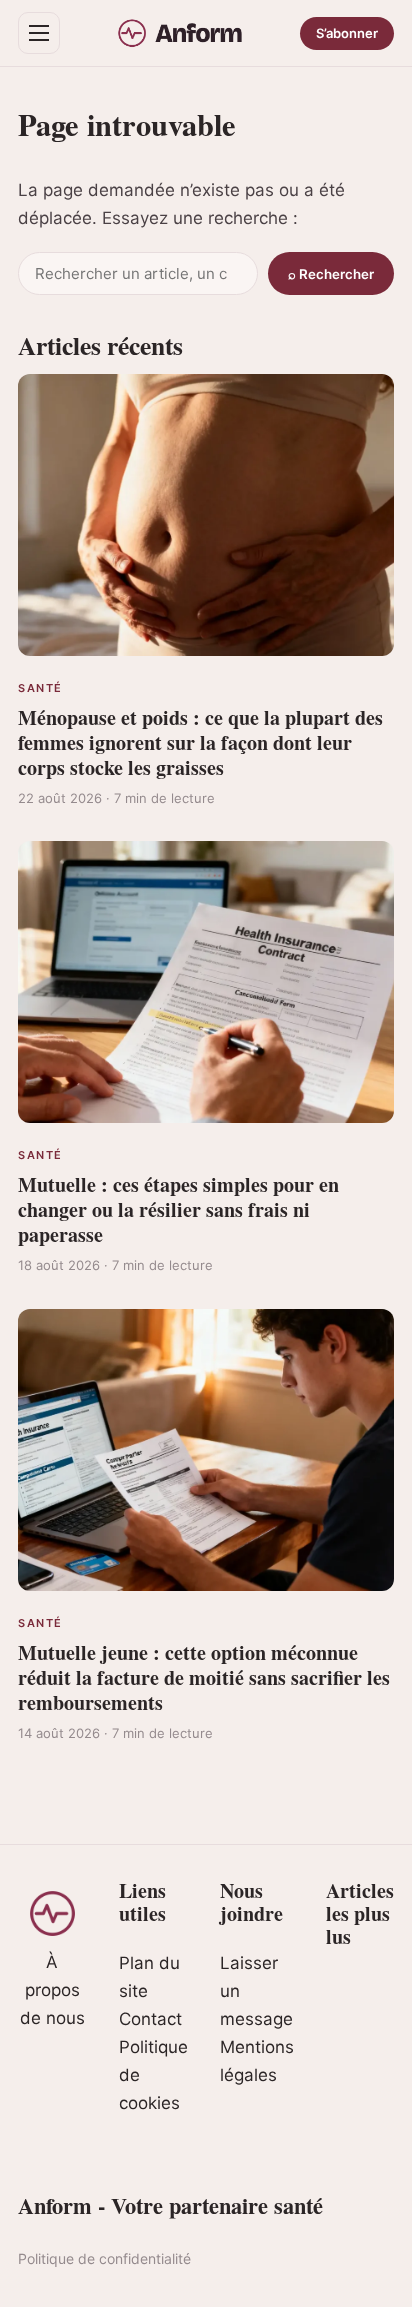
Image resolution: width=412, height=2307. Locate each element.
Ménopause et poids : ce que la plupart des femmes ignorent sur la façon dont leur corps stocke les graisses (200, 742)
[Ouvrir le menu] (39, 33)
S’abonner (347, 33)
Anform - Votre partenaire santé (170, 2205)
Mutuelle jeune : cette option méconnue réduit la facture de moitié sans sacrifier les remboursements (204, 1677)
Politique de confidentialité (104, 2258)
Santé (40, 688)
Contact (150, 2019)
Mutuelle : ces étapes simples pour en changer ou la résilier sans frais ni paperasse (178, 1209)
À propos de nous (52, 1990)
